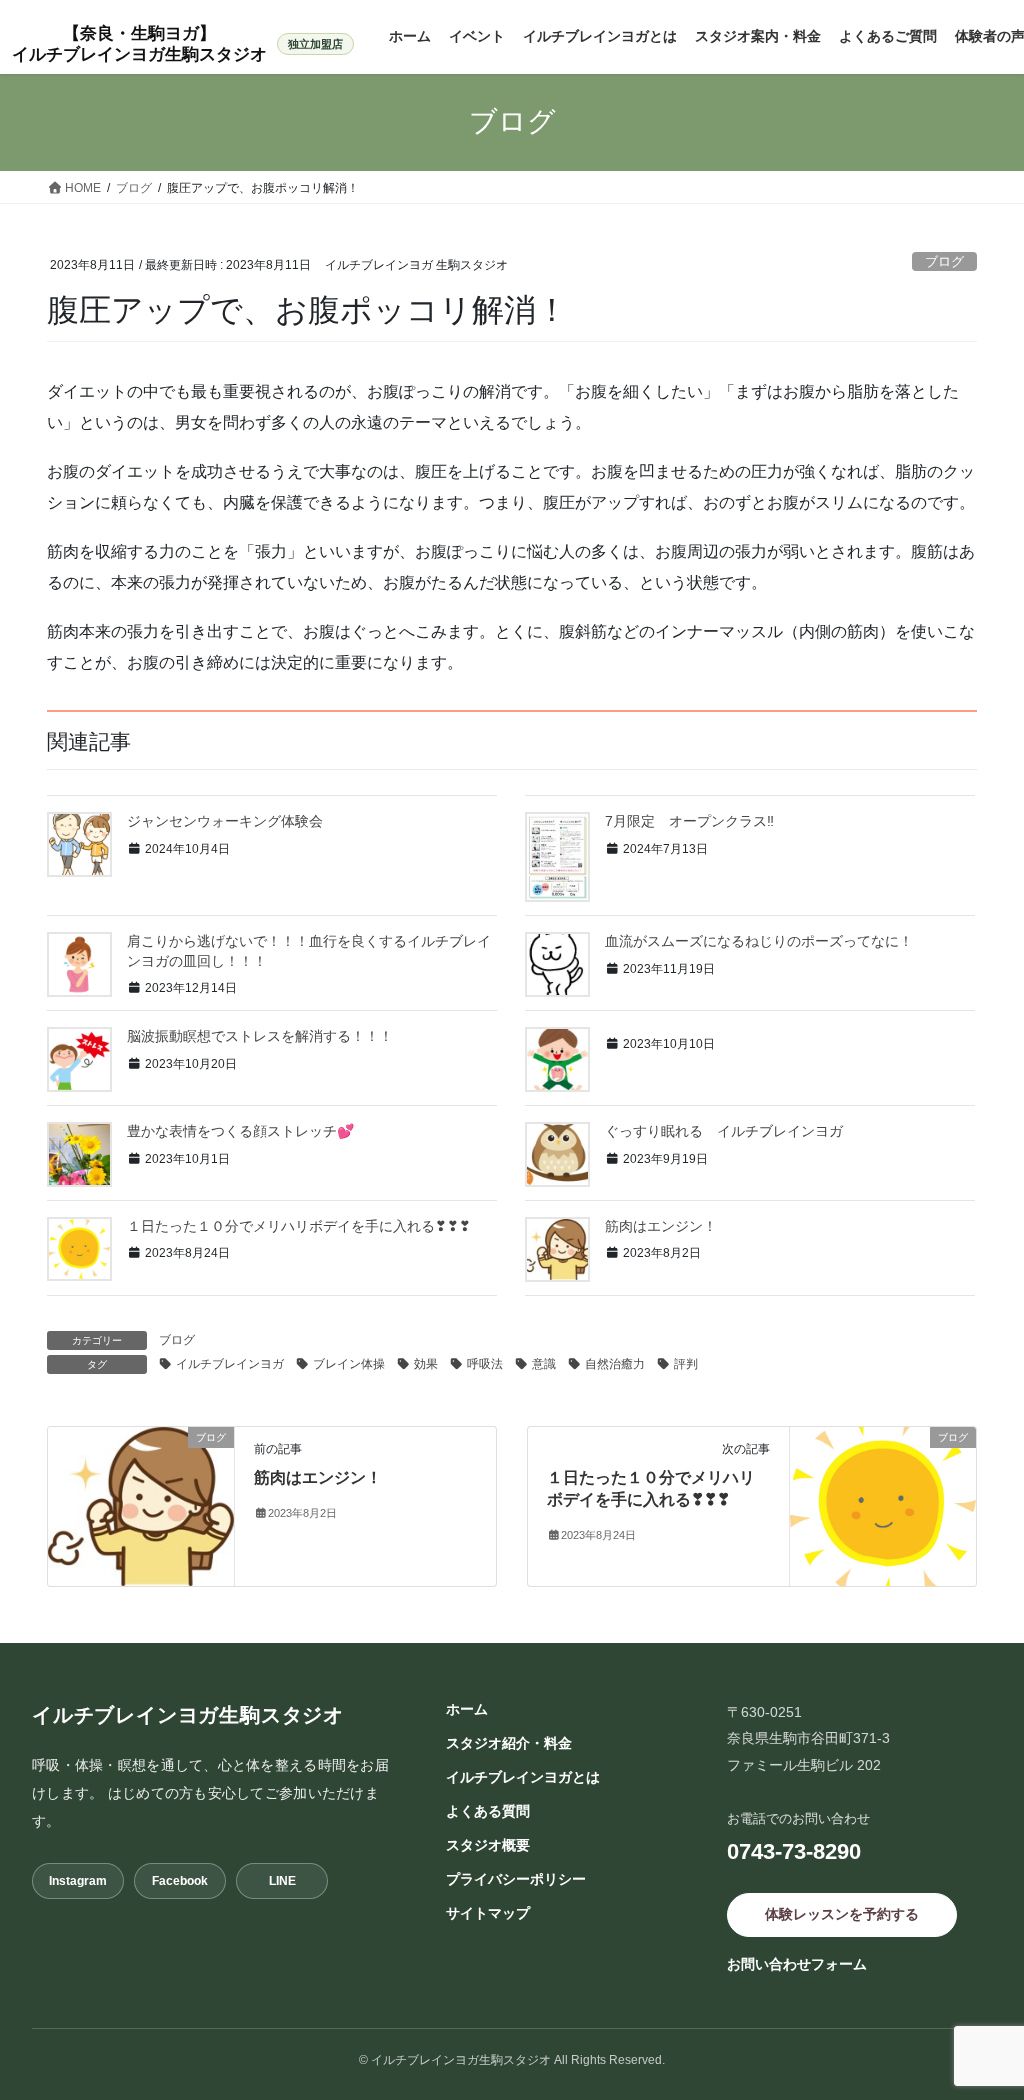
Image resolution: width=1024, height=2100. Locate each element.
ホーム (467, 1709)
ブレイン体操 (349, 1364)
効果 (426, 1364)
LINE (282, 1881)
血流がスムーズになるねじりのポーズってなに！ (759, 941)
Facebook (180, 1881)
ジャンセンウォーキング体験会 (232, 821)
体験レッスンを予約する (842, 1914)
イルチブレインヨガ (230, 1364)
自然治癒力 (615, 1364)
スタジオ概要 (488, 1845)
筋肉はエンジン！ (661, 1226)
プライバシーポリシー (516, 1879)
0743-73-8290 (794, 1851)
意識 (544, 1364)
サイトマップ (488, 1913)
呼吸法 (485, 1364)
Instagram (78, 1881)
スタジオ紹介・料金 (509, 1743)
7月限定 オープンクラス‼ (689, 821)
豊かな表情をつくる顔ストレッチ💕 (240, 1131)
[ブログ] (141, 1504)
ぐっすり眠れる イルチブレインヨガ (731, 1131)
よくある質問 (488, 1811)
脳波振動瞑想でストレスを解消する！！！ (260, 1036)
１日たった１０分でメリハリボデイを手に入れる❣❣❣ (299, 1226)
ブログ (944, 261)
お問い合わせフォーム (797, 1964)
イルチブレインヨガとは (523, 1777)
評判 (686, 1364)
